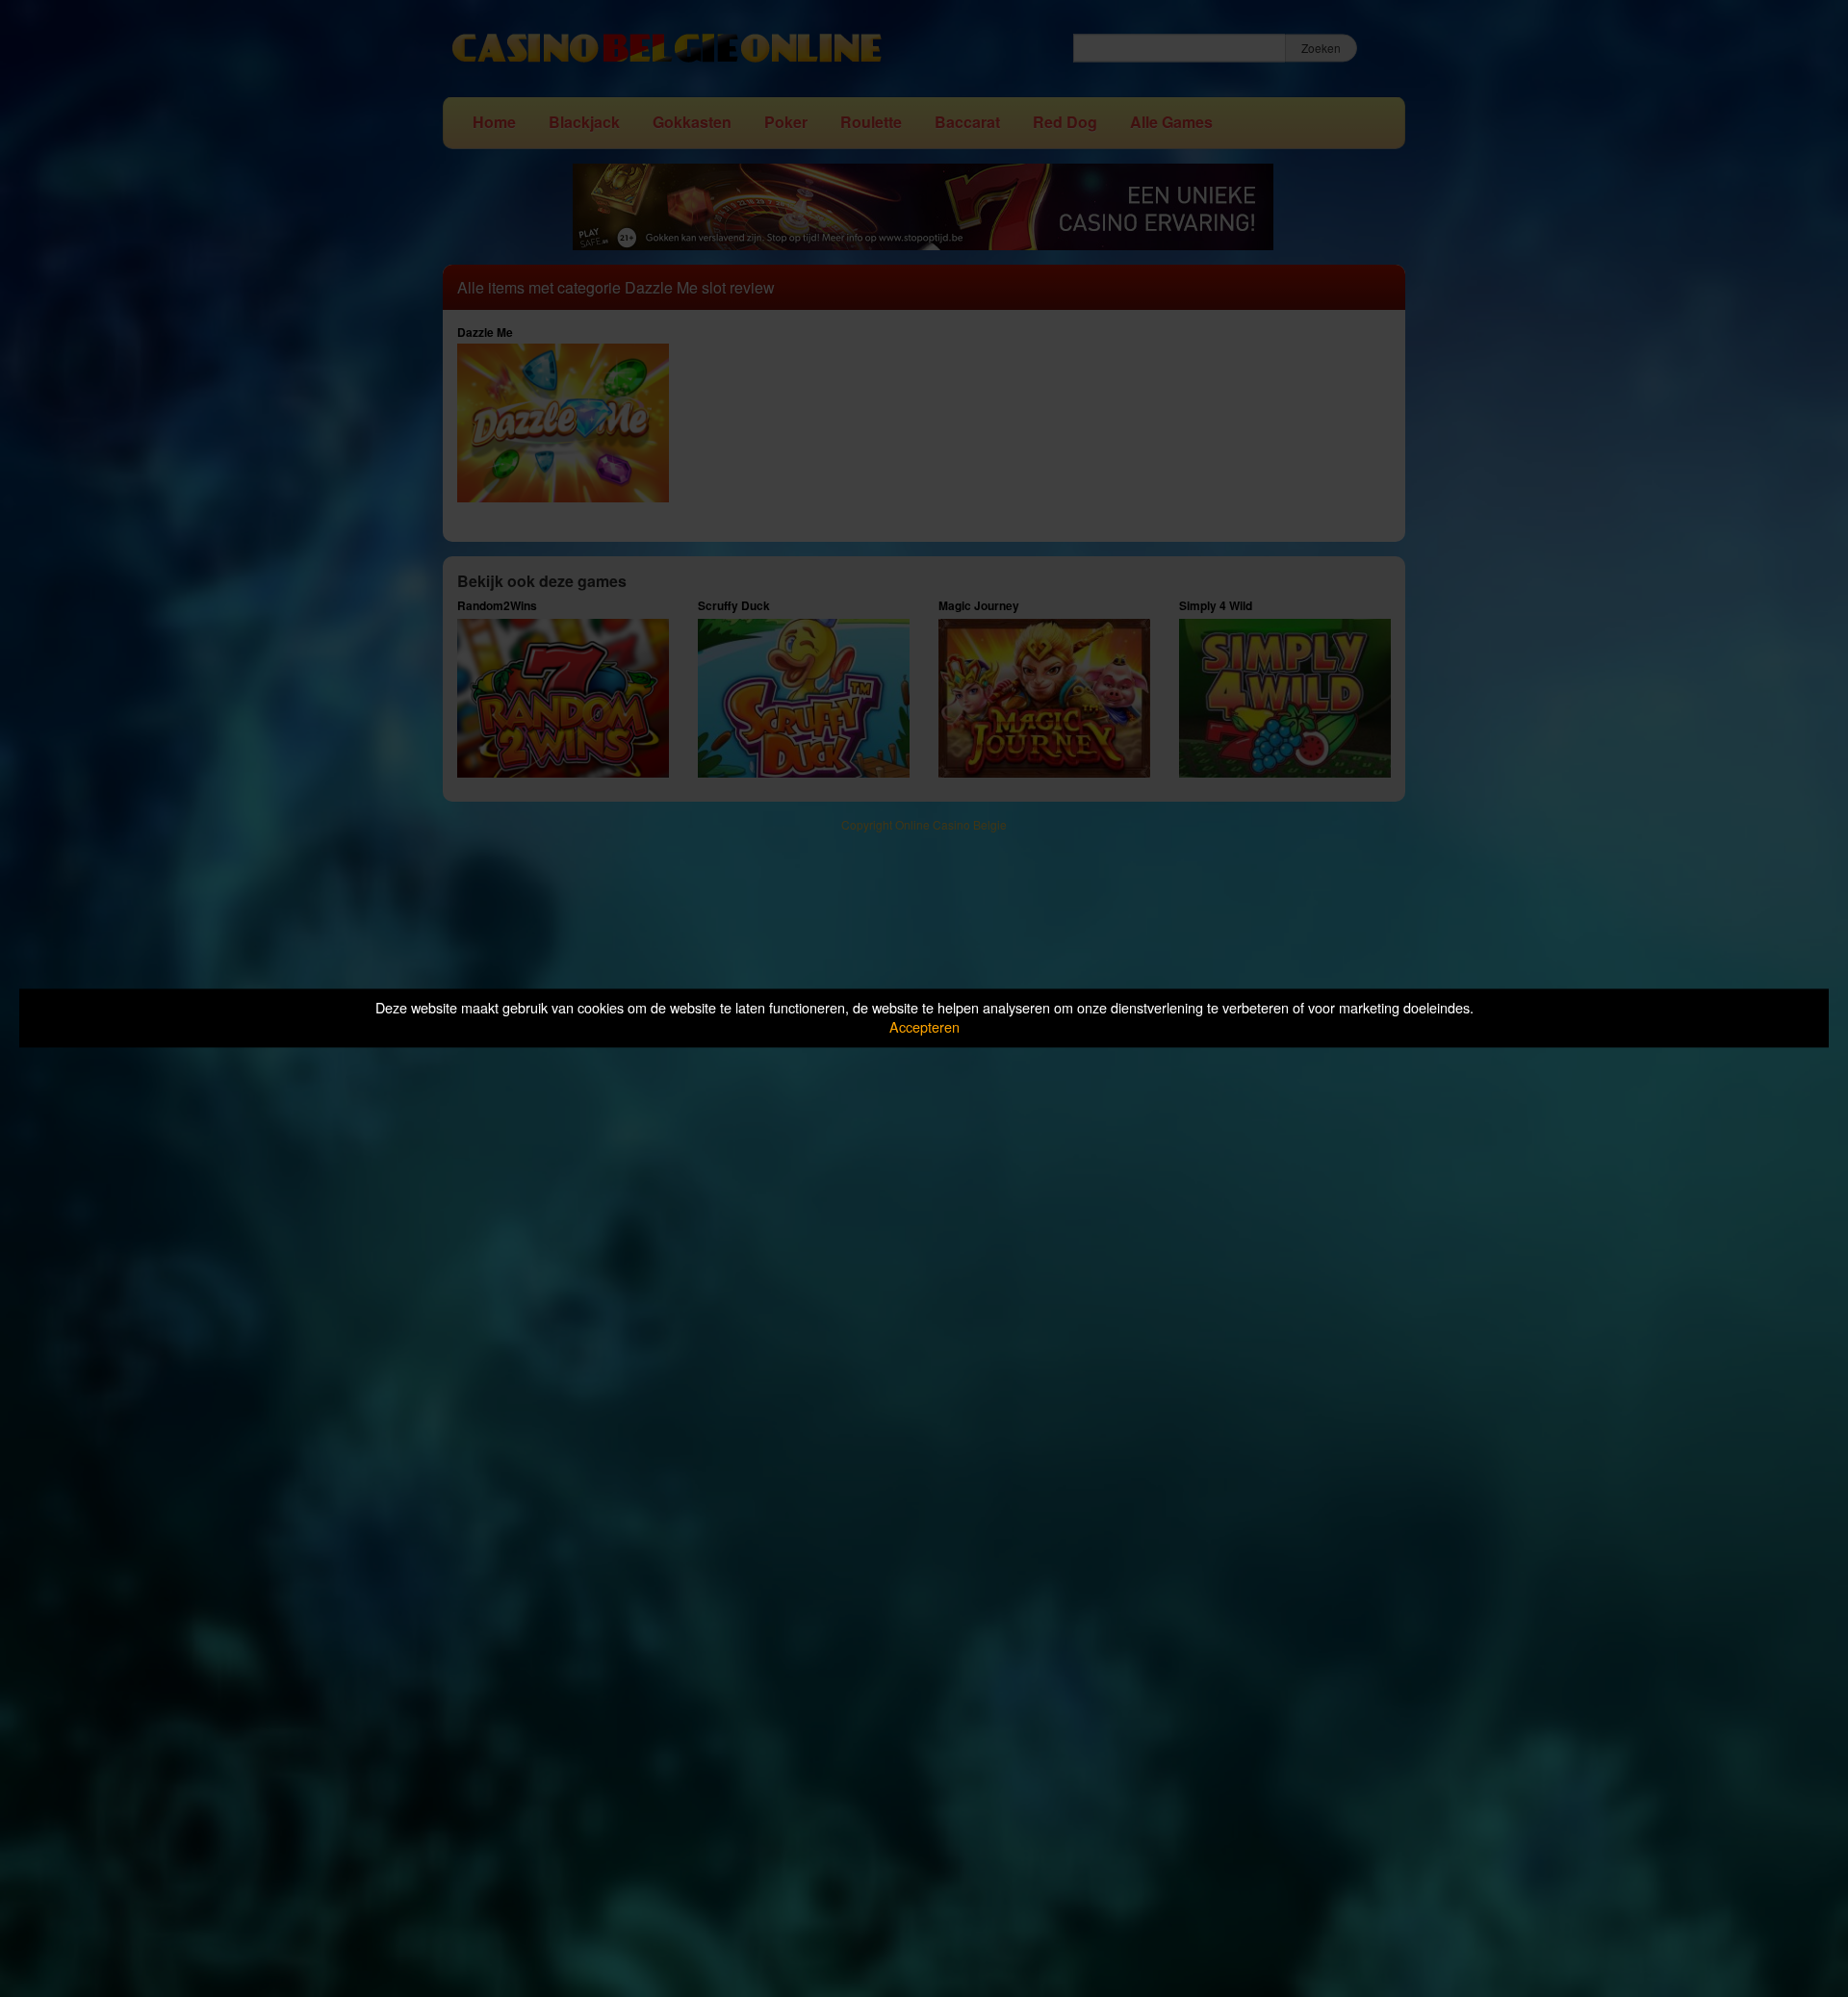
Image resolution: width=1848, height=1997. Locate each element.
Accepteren (924, 1027)
